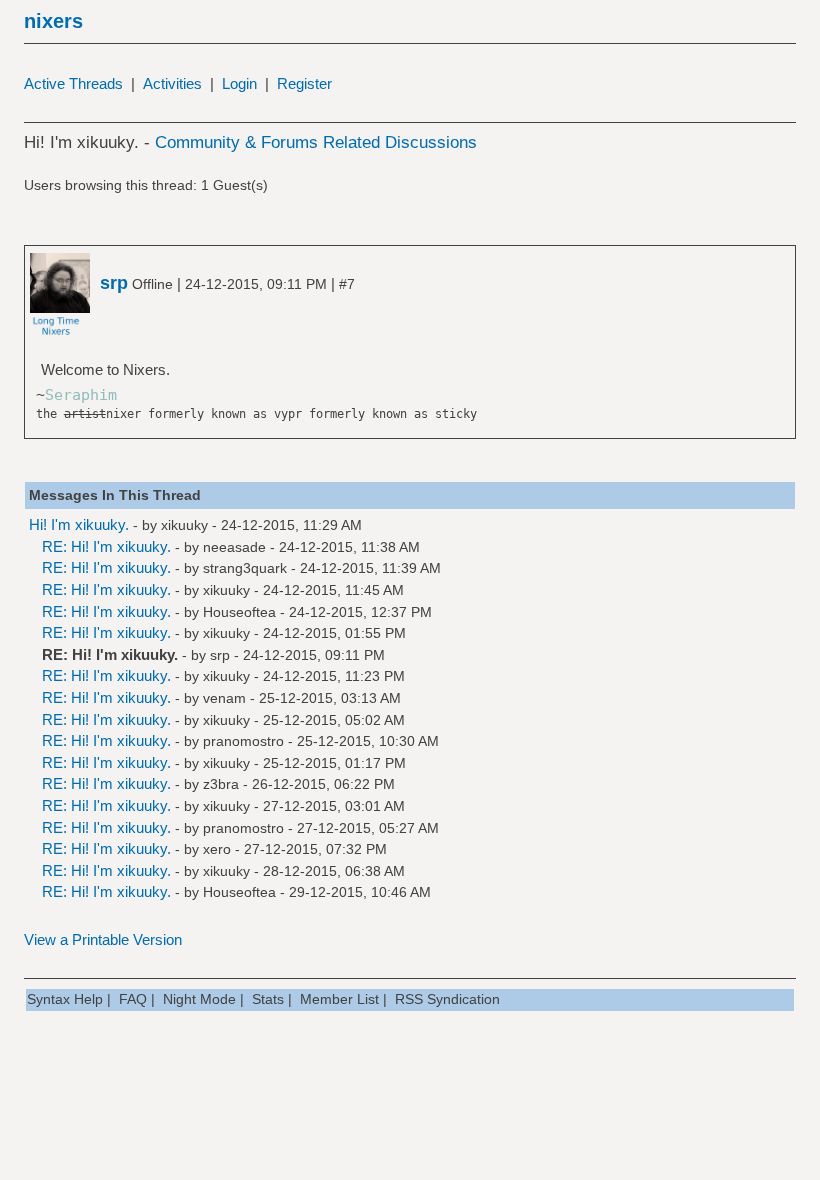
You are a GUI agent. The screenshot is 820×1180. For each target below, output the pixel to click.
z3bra (221, 784)
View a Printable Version (103, 939)
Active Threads (73, 83)
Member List (339, 999)
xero (217, 849)
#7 (347, 284)
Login (239, 83)
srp (220, 655)
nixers (53, 21)
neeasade (234, 547)
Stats (268, 999)
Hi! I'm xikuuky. (79, 524)
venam (224, 698)
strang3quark (245, 568)
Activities (172, 83)
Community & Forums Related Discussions (316, 142)
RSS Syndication (447, 999)
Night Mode (199, 999)
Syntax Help (65, 999)
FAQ (133, 999)
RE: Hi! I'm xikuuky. (106, 546)
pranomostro (243, 741)
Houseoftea (239, 612)
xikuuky (184, 525)
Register (304, 83)
